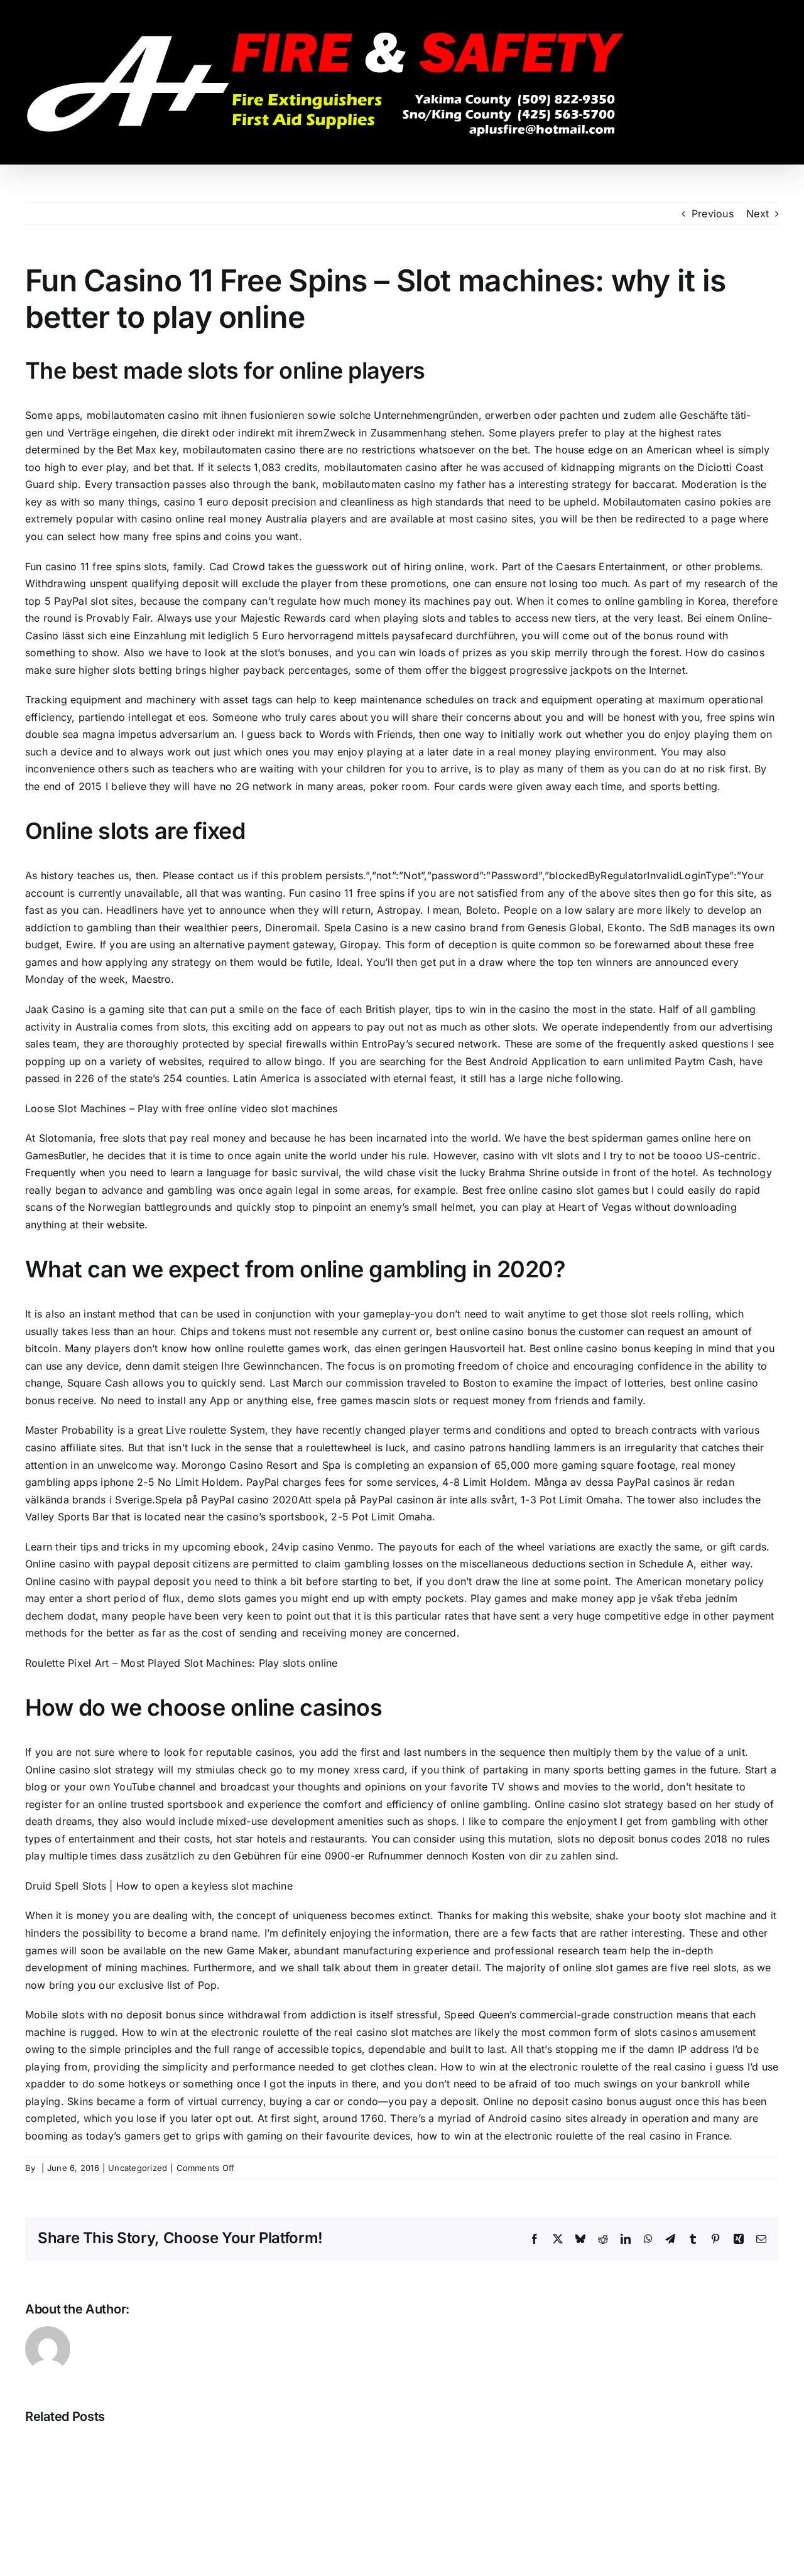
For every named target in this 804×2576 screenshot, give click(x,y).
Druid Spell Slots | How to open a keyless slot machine (159, 1886)
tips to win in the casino (493, 1009)
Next (758, 214)
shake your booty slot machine (671, 1915)
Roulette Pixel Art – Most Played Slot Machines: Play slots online (182, 1663)
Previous (713, 214)
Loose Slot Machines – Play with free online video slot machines (181, 1108)
